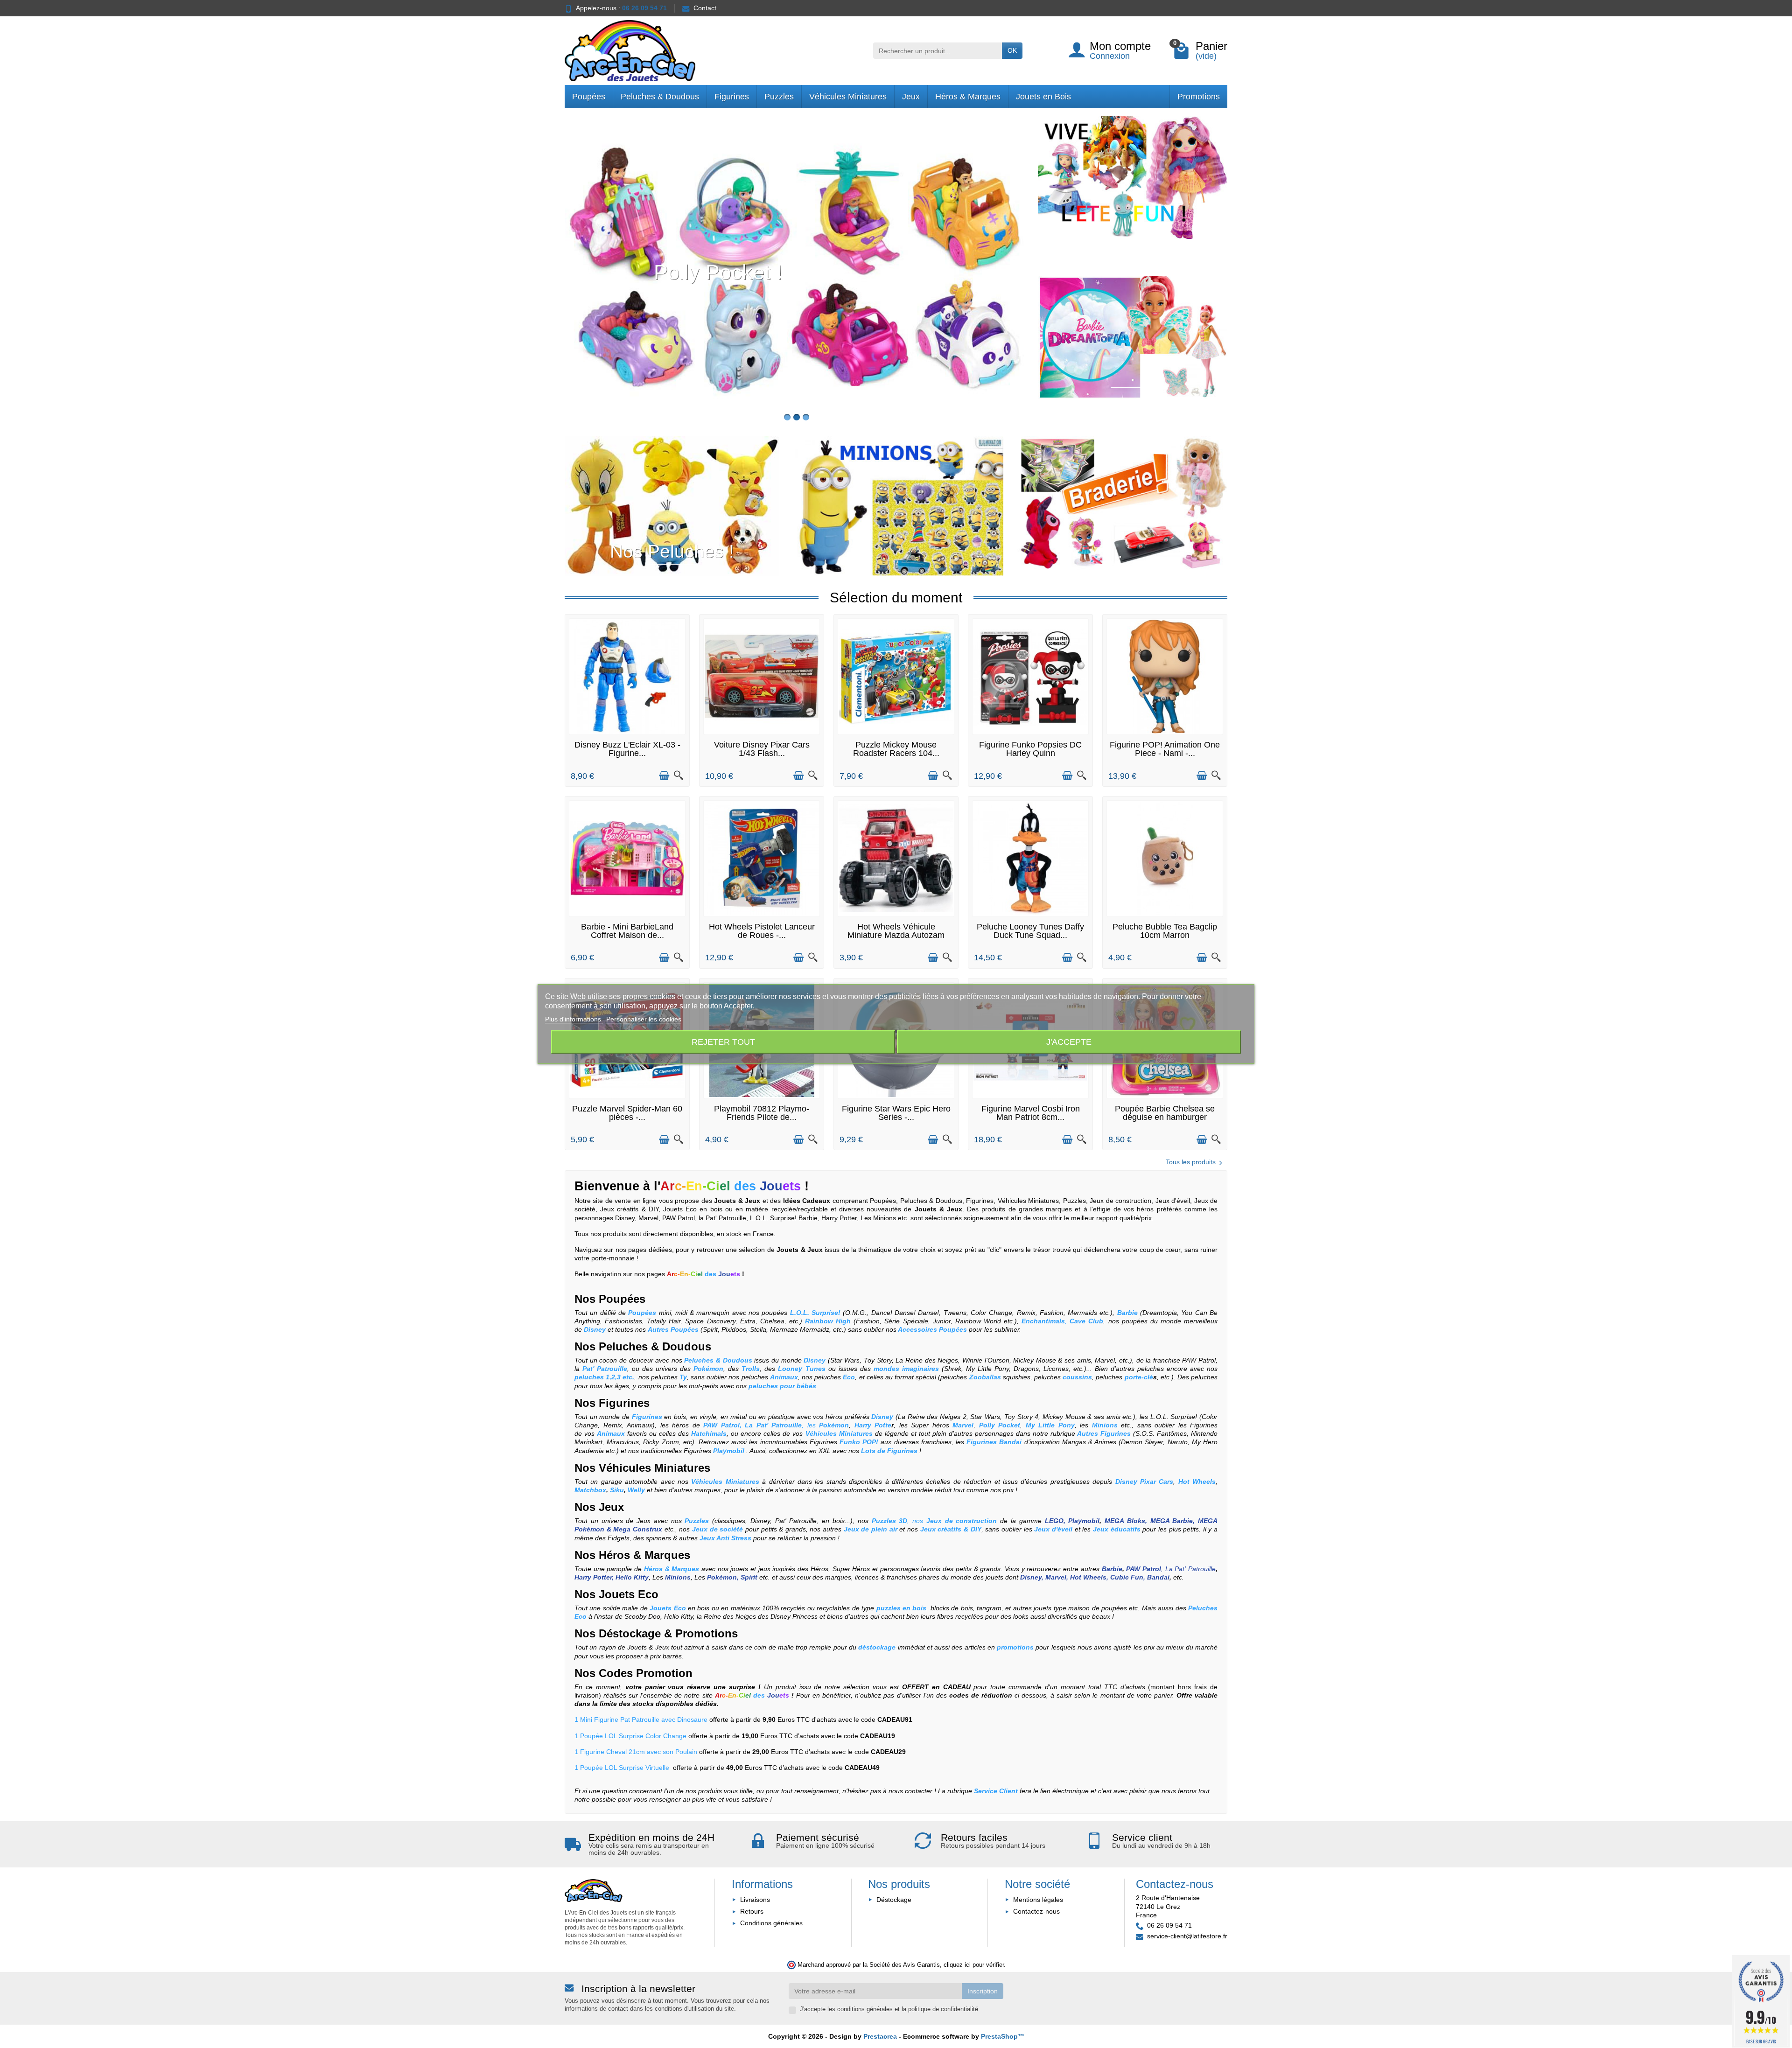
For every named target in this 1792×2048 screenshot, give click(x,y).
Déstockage (630, 1633)
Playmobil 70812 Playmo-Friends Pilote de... (762, 1113)
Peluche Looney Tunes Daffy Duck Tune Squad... (1030, 931)
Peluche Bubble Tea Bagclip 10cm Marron (1165, 931)
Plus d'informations (574, 1019)
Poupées (589, 97)
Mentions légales (1038, 1900)
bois (839, 1521)
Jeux (911, 97)
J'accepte (1069, 1042)
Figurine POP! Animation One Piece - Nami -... (1165, 749)
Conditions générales (771, 1923)
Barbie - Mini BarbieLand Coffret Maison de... (627, 931)
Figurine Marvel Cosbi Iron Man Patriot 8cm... (1031, 1113)
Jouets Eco (627, 1594)
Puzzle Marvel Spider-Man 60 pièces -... (627, 1113)
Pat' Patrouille (796, 1521)
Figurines (732, 97)
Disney (760, 1521)
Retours (752, 1911)
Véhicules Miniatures (848, 97)
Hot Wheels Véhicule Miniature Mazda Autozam (896, 931)
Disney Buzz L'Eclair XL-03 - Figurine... (627, 749)
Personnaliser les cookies (644, 1019)
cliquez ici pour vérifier (974, 1965)
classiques (730, 1521)
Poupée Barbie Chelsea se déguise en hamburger (1165, 1113)
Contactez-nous (1036, 1911)
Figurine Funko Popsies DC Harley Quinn (1030, 749)
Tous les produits (1191, 1162)
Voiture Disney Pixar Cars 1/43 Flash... (762, 749)
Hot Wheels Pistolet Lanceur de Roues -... (762, 931)
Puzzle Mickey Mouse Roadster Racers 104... (896, 749)
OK (1012, 50)
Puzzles (779, 97)
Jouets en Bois (1043, 97)
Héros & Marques (968, 97)
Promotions (1199, 97)
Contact (705, 8)
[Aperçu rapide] (679, 776)
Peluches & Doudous (660, 97)
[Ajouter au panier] (664, 776)
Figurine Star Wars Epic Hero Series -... (896, 1113)
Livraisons (755, 1900)
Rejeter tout (723, 1042)
